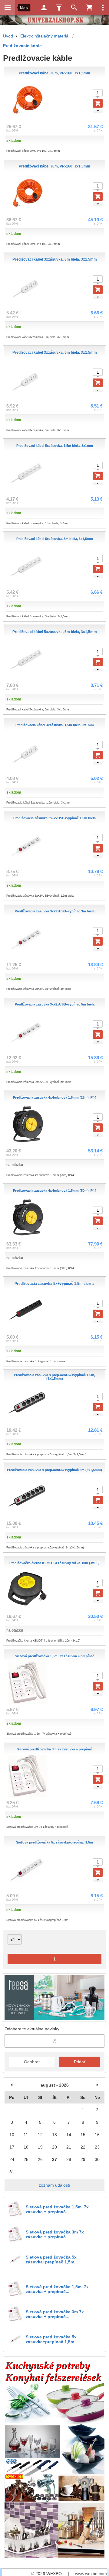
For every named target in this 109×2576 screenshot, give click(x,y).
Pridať (80, 2062)
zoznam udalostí (54, 2185)
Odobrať (32, 2062)
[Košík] (89, 8)
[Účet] (44, 8)
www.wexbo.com (91, 2574)
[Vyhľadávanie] (74, 8)
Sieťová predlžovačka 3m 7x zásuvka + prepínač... (55, 2234)
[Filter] (59, 8)
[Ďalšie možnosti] (103, 8)
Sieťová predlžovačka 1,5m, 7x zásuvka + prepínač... (57, 2209)
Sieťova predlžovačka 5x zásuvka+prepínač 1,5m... (52, 2259)
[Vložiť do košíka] (98, 103)
